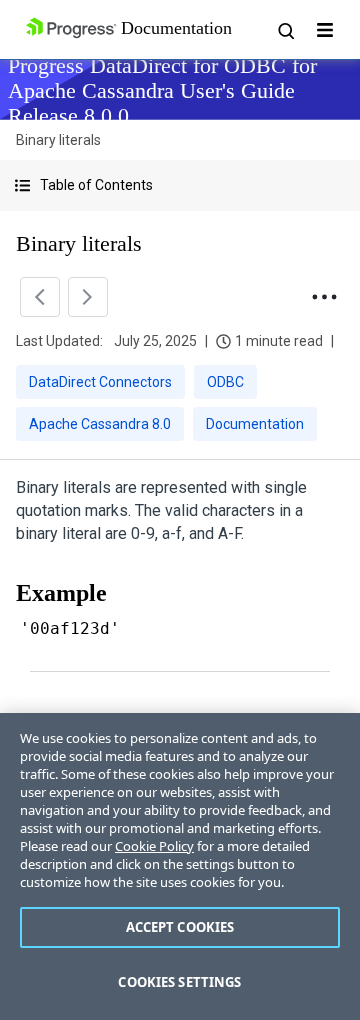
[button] (180, 185)
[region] (180, 866)
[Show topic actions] (324, 297)
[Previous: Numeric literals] (40, 297)
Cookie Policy (154, 846)
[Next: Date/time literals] (88, 297)
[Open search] (285, 30)
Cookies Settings (179, 982)
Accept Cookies (180, 927)
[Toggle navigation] (325, 30)
